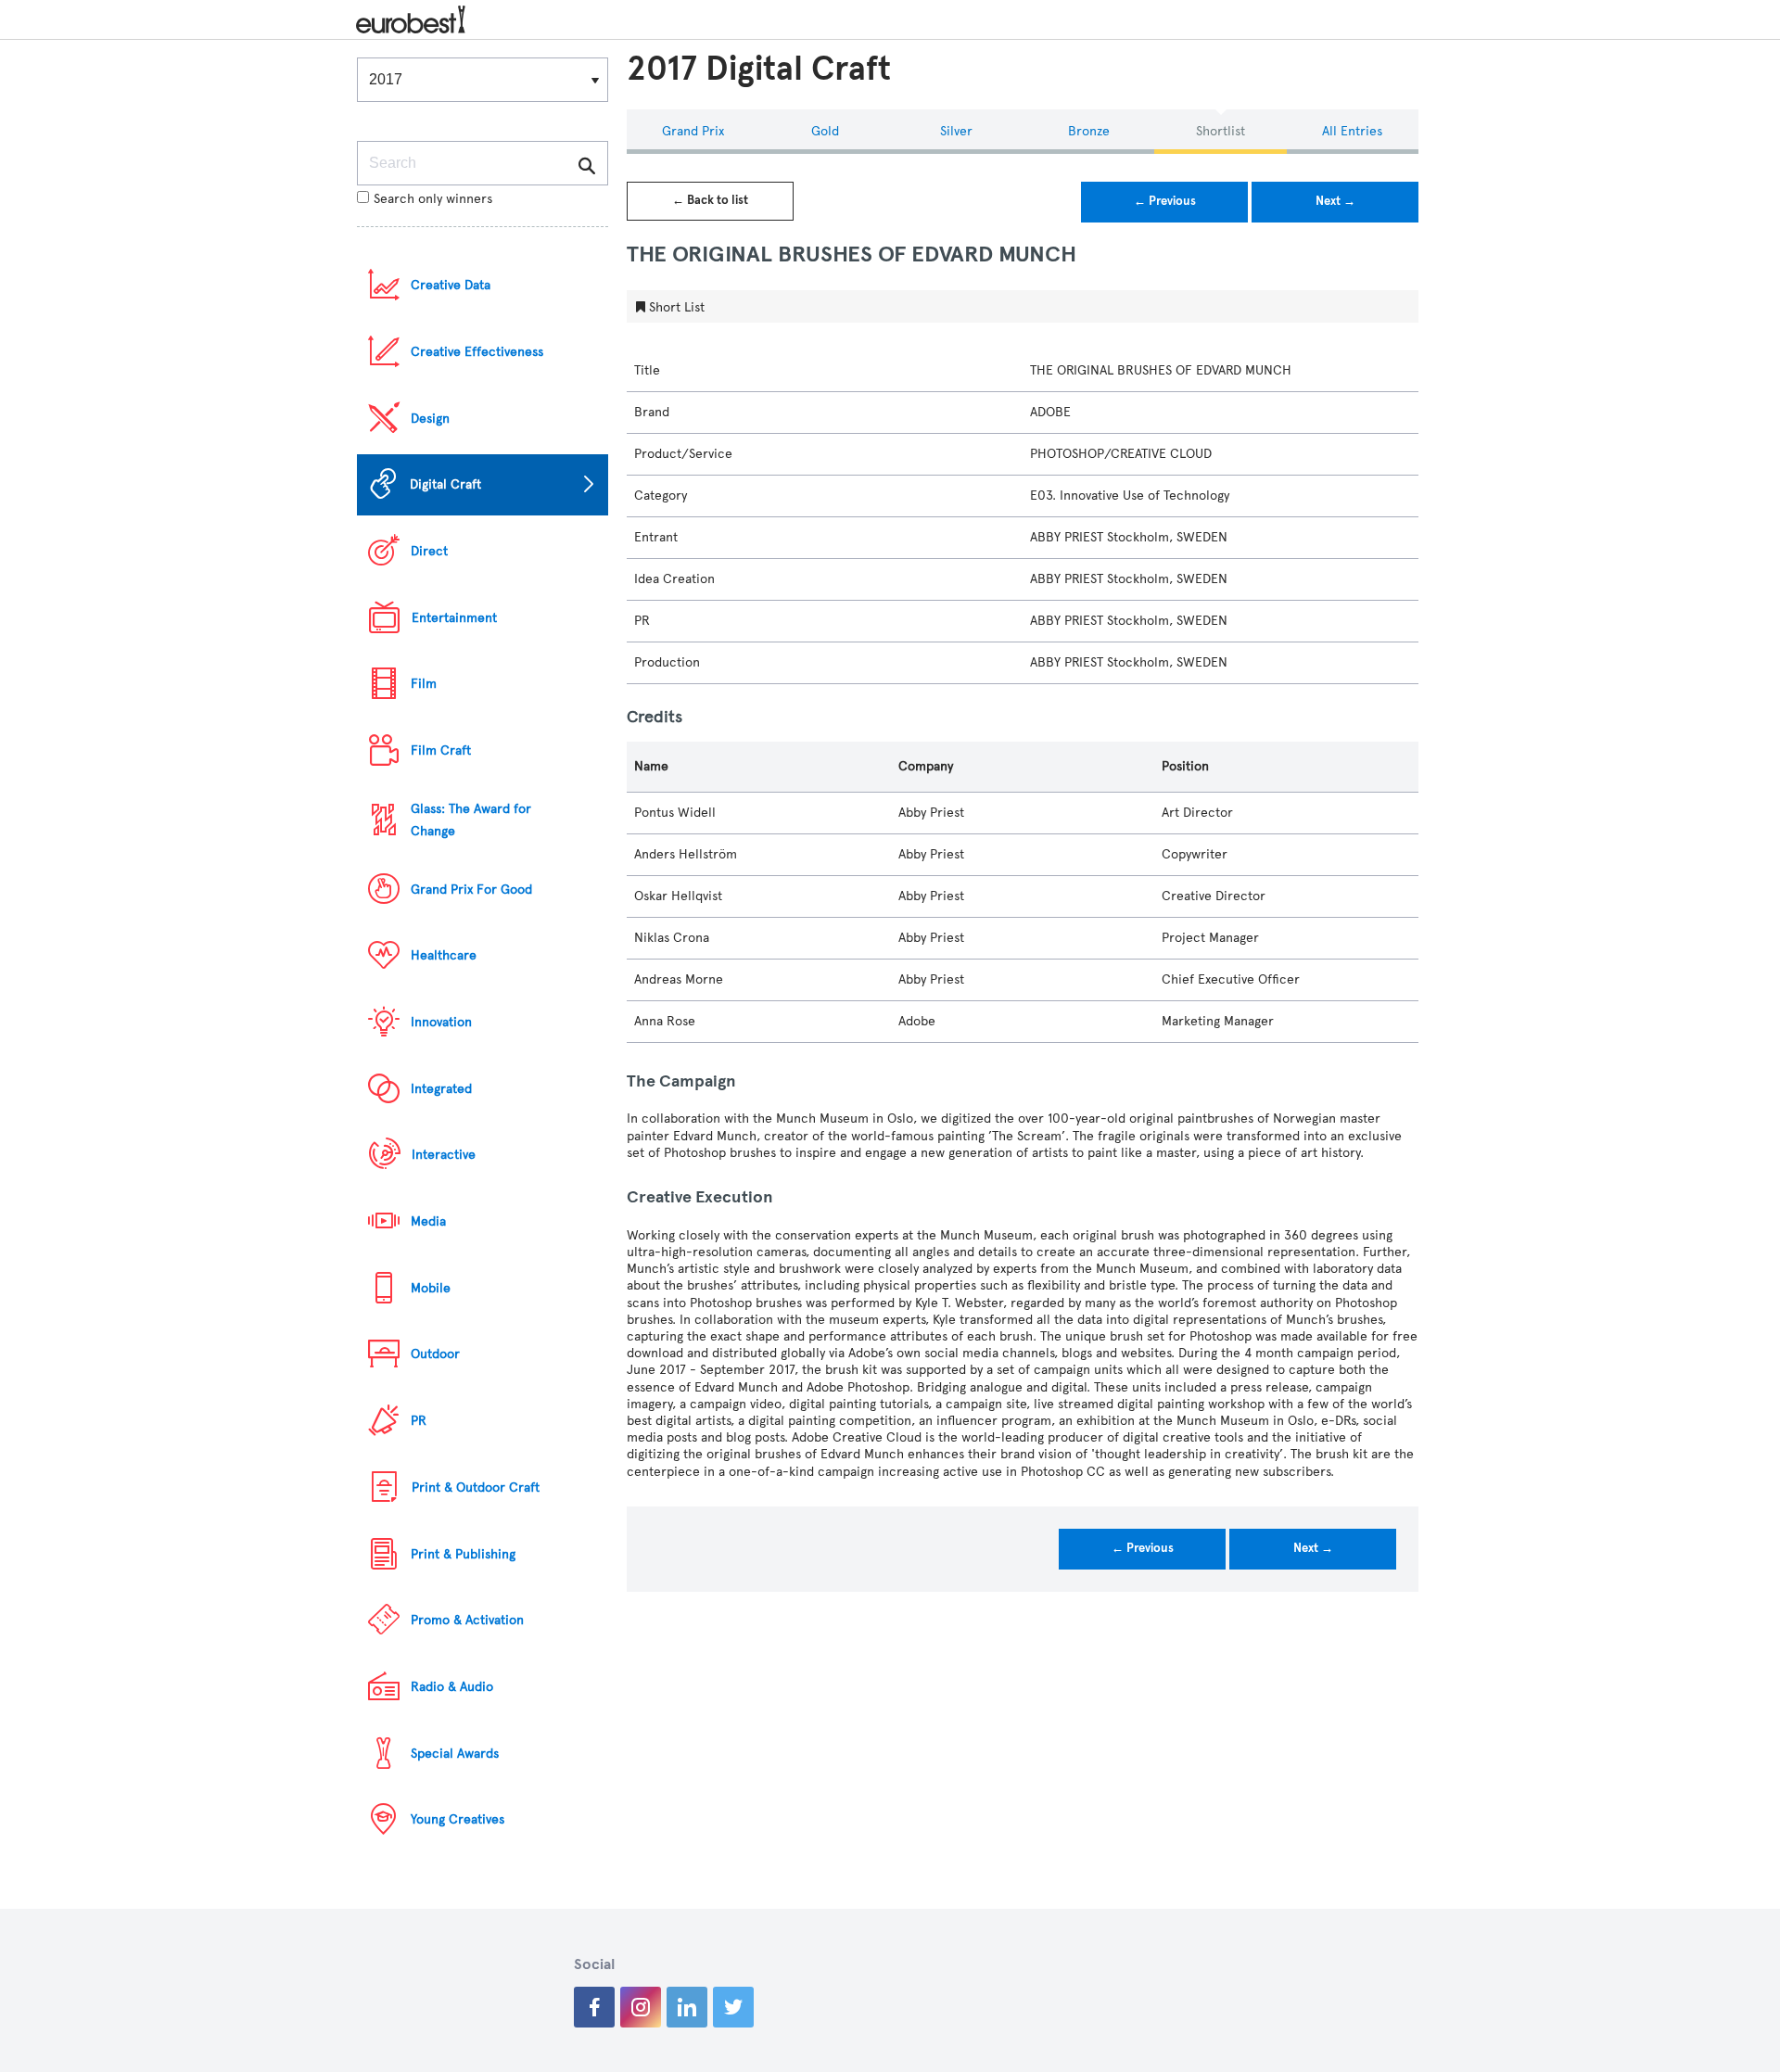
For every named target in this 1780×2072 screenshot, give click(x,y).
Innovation (441, 1022)
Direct (429, 551)
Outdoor (435, 1354)
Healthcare (444, 955)
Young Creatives (458, 1819)
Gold (825, 131)
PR (419, 1421)
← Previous (1165, 201)
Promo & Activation (467, 1620)
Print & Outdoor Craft (476, 1487)
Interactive (444, 1155)
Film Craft (441, 750)
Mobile (431, 1288)
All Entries (1352, 131)
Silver (956, 131)
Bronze (1089, 131)
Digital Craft (445, 484)
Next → (1335, 201)
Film (424, 684)
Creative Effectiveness (477, 352)
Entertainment (454, 618)
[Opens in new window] (594, 2007)
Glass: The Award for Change (471, 820)
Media (428, 1221)
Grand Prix (693, 131)
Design (430, 419)
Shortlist (1221, 131)
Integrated (441, 1089)
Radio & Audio (452, 1687)
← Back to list (710, 200)
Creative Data (451, 285)
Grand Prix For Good (471, 890)
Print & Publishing (463, 1554)
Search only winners (433, 199)
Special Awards (455, 1754)
